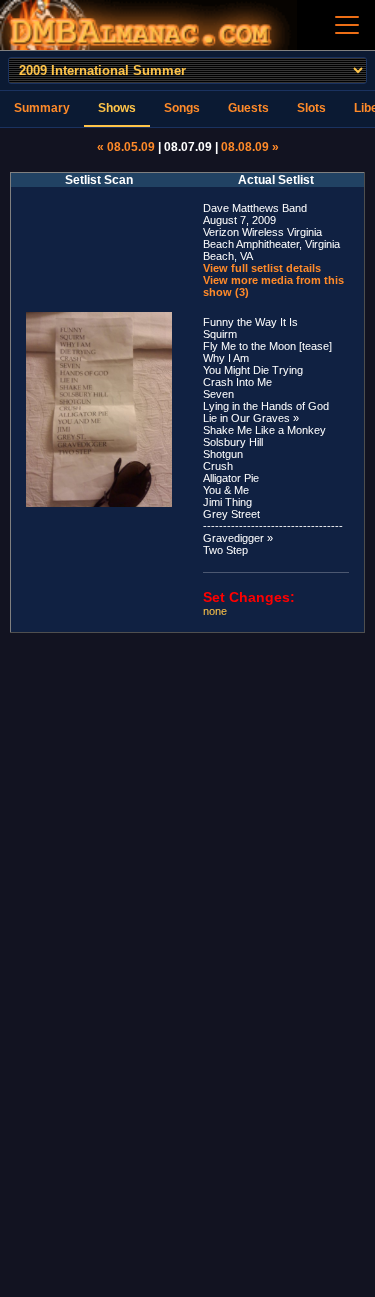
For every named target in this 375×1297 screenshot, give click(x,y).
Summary (42, 108)
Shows (117, 108)
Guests (248, 108)
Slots (311, 108)
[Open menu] (347, 25)
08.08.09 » (250, 147)
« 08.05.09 (126, 147)
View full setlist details (262, 268)
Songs (182, 108)
